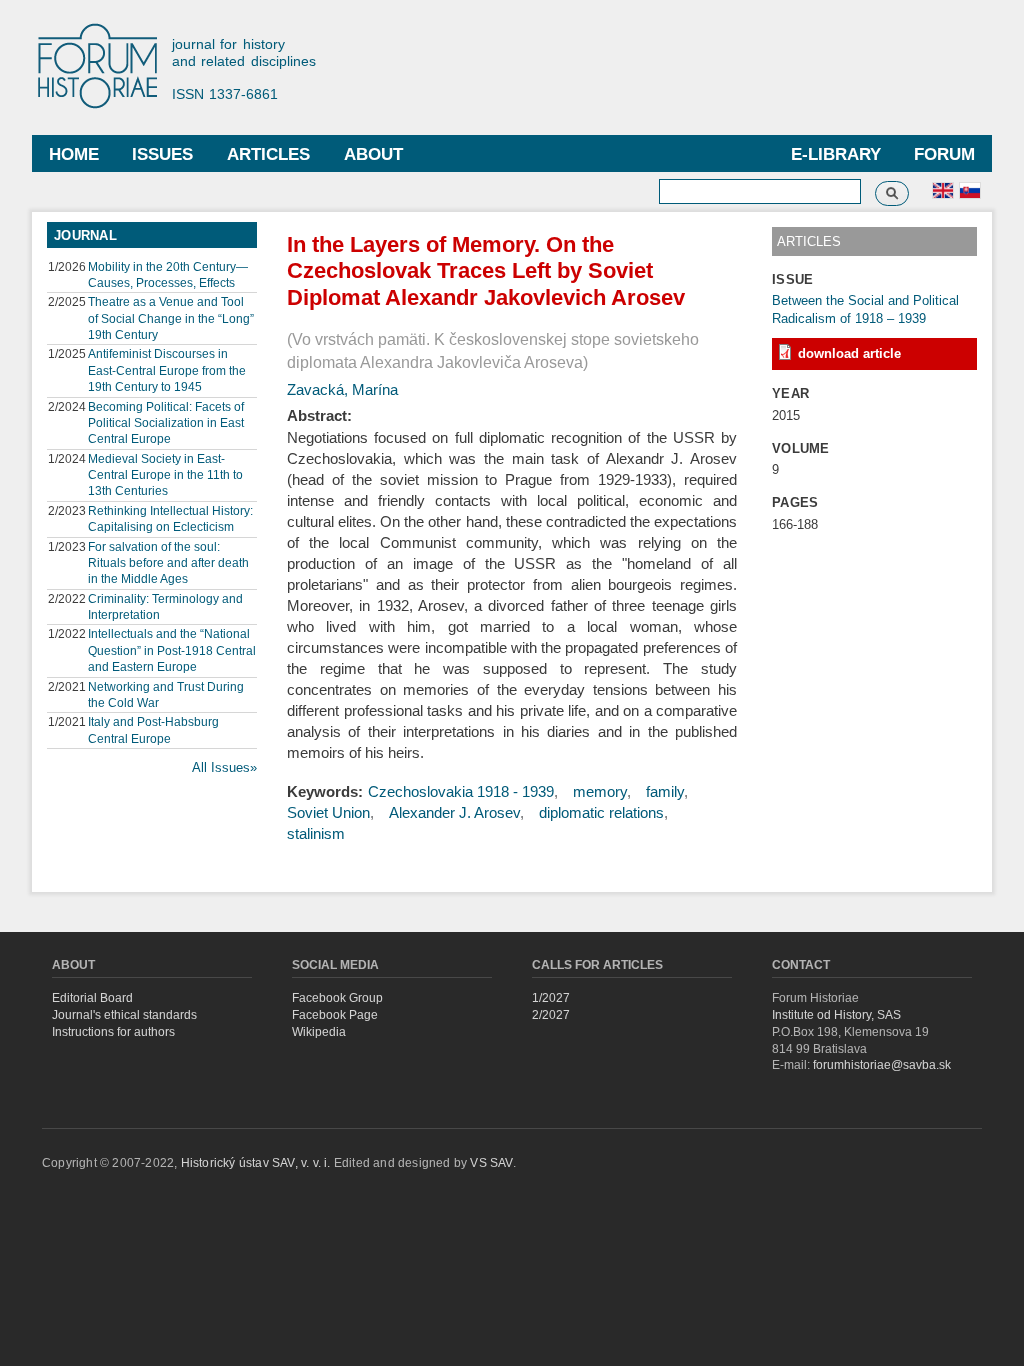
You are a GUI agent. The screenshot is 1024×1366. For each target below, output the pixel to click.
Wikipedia (319, 1032)
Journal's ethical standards (124, 1015)
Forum (944, 154)
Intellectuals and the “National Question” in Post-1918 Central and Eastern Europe (172, 650)
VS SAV (491, 1163)
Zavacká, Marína (342, 389)
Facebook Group (337, 998)
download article (849, 353)
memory (600, 791)
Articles (268, 154)
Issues (162, 154)
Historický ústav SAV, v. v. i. (257, 1163)
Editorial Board (92, 998)
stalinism (316, 833)
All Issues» (224, 767)
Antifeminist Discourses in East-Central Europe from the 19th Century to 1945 (167, 370)
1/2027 (551, 998)
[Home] (107, 67)
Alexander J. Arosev (454, 812)
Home (74, 154)
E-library (836, 154)
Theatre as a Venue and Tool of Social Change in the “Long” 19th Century (171, 318)
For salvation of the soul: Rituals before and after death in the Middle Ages (168, 563)
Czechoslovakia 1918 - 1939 (461, 791)
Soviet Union (328, 812)
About (373, 154)
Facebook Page (335, 1015)
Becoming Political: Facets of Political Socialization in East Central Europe (166, 423)
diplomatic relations (601, 812)
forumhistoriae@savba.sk (882, 1065)
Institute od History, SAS (836, 1015)
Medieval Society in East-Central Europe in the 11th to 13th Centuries (165, 475)
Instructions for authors (113, 1032)
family (665, 791)
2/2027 (551, 1015)
